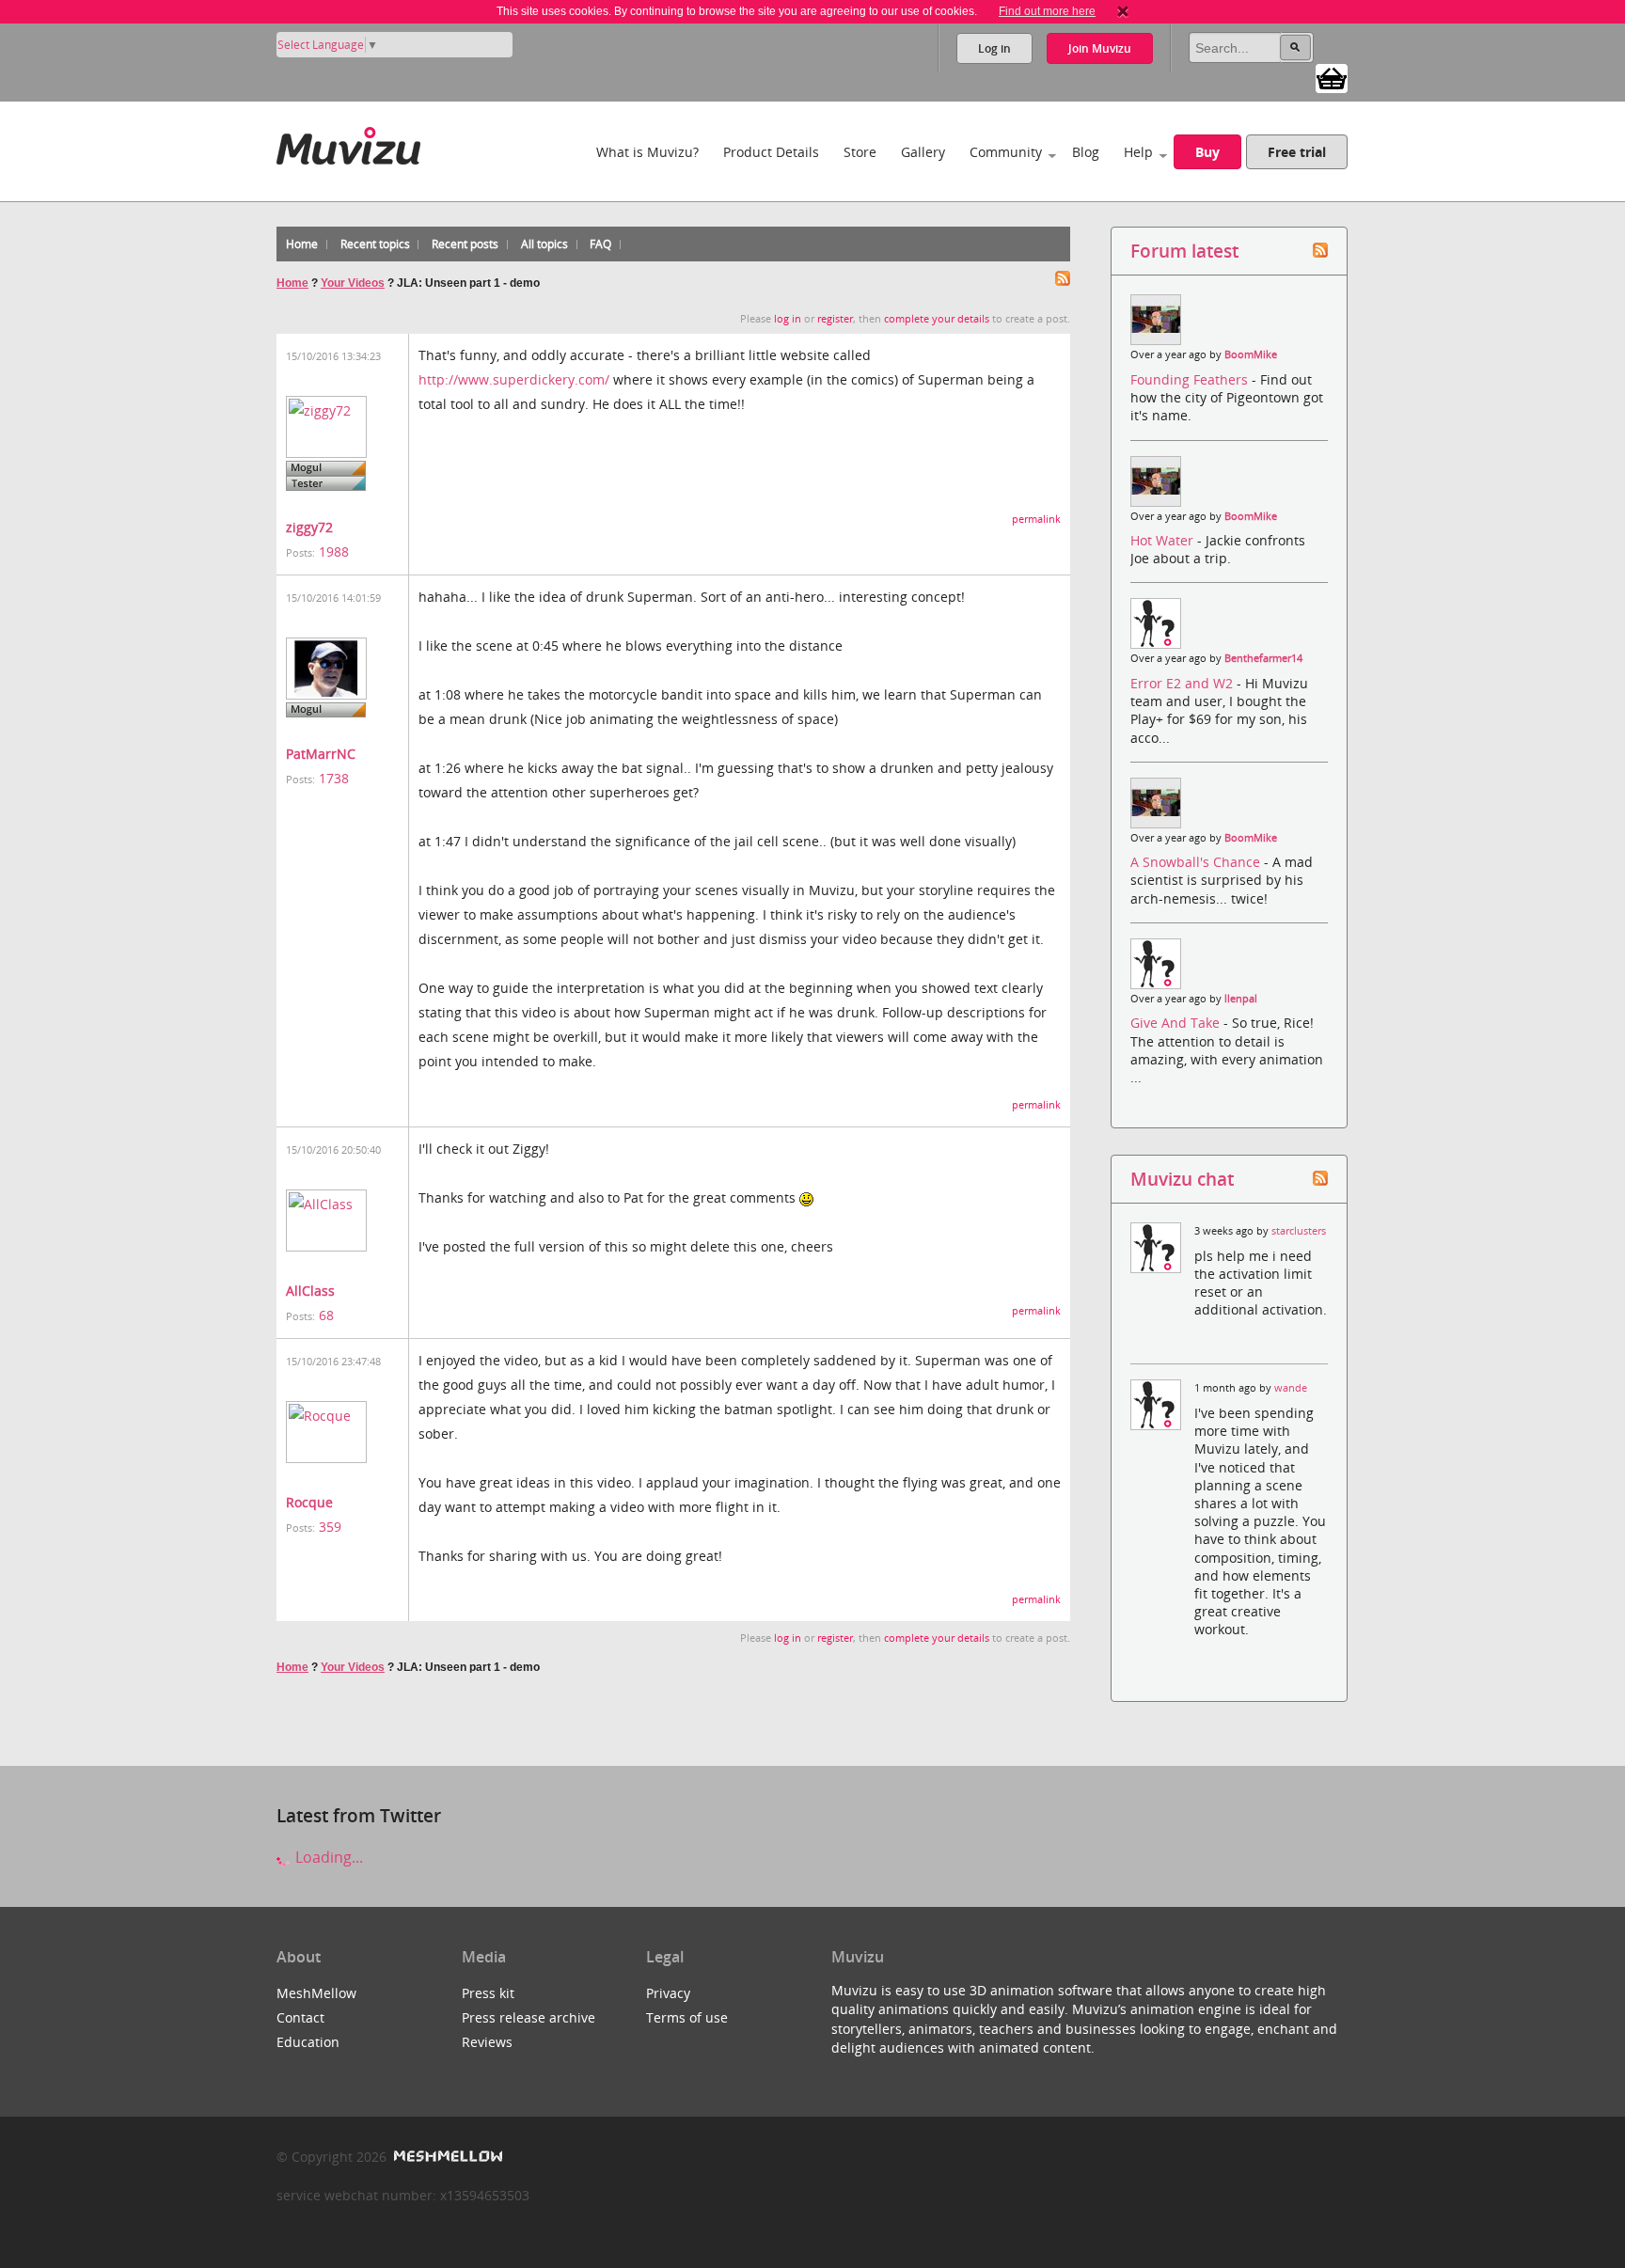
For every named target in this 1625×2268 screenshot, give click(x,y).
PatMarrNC (321, 754)
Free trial (1297, 152)
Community (1006, 152)
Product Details (771, 152)
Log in (994, 48)
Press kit (488, 1993)
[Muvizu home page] (348, 142)
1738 (334, 778)
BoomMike (1251, 354)
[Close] (1123, 11)
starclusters (1299, 1231)
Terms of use (687, 2017)
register (835, 319)
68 (326, 1315)
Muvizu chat (1182, 1179)
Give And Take (1177, 1023)
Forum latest (1184, 251)
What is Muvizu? (647, 152)
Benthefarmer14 (1263, 658)
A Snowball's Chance (1197, 862)
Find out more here (1047, 11)
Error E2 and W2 (1183, 683)
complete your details (937, 319)
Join (1100, 48)
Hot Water (1164, 540)
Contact (300, 2017)
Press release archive (529, 2017)
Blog (1086, 152)
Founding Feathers (1191, 379)
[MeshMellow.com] (446, 2157)
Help (1138, 152)
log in (788, 319)
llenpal (1241, 999)
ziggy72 (309, 527)
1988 (334, 551)
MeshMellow (316, 1993)
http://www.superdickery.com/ (514, 379)
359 (330, 1527)
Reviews (487, 2042)
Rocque (309, 1502)
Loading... (327, 1857)
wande (1291, 1388)
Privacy (668, 1993)
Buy (1207, 152)
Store (860, 152)
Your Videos (353, 283)
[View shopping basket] (1332, 77)
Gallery (923, 152)
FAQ (600, 244)
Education (308, 2042)
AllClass (310, 1291)
